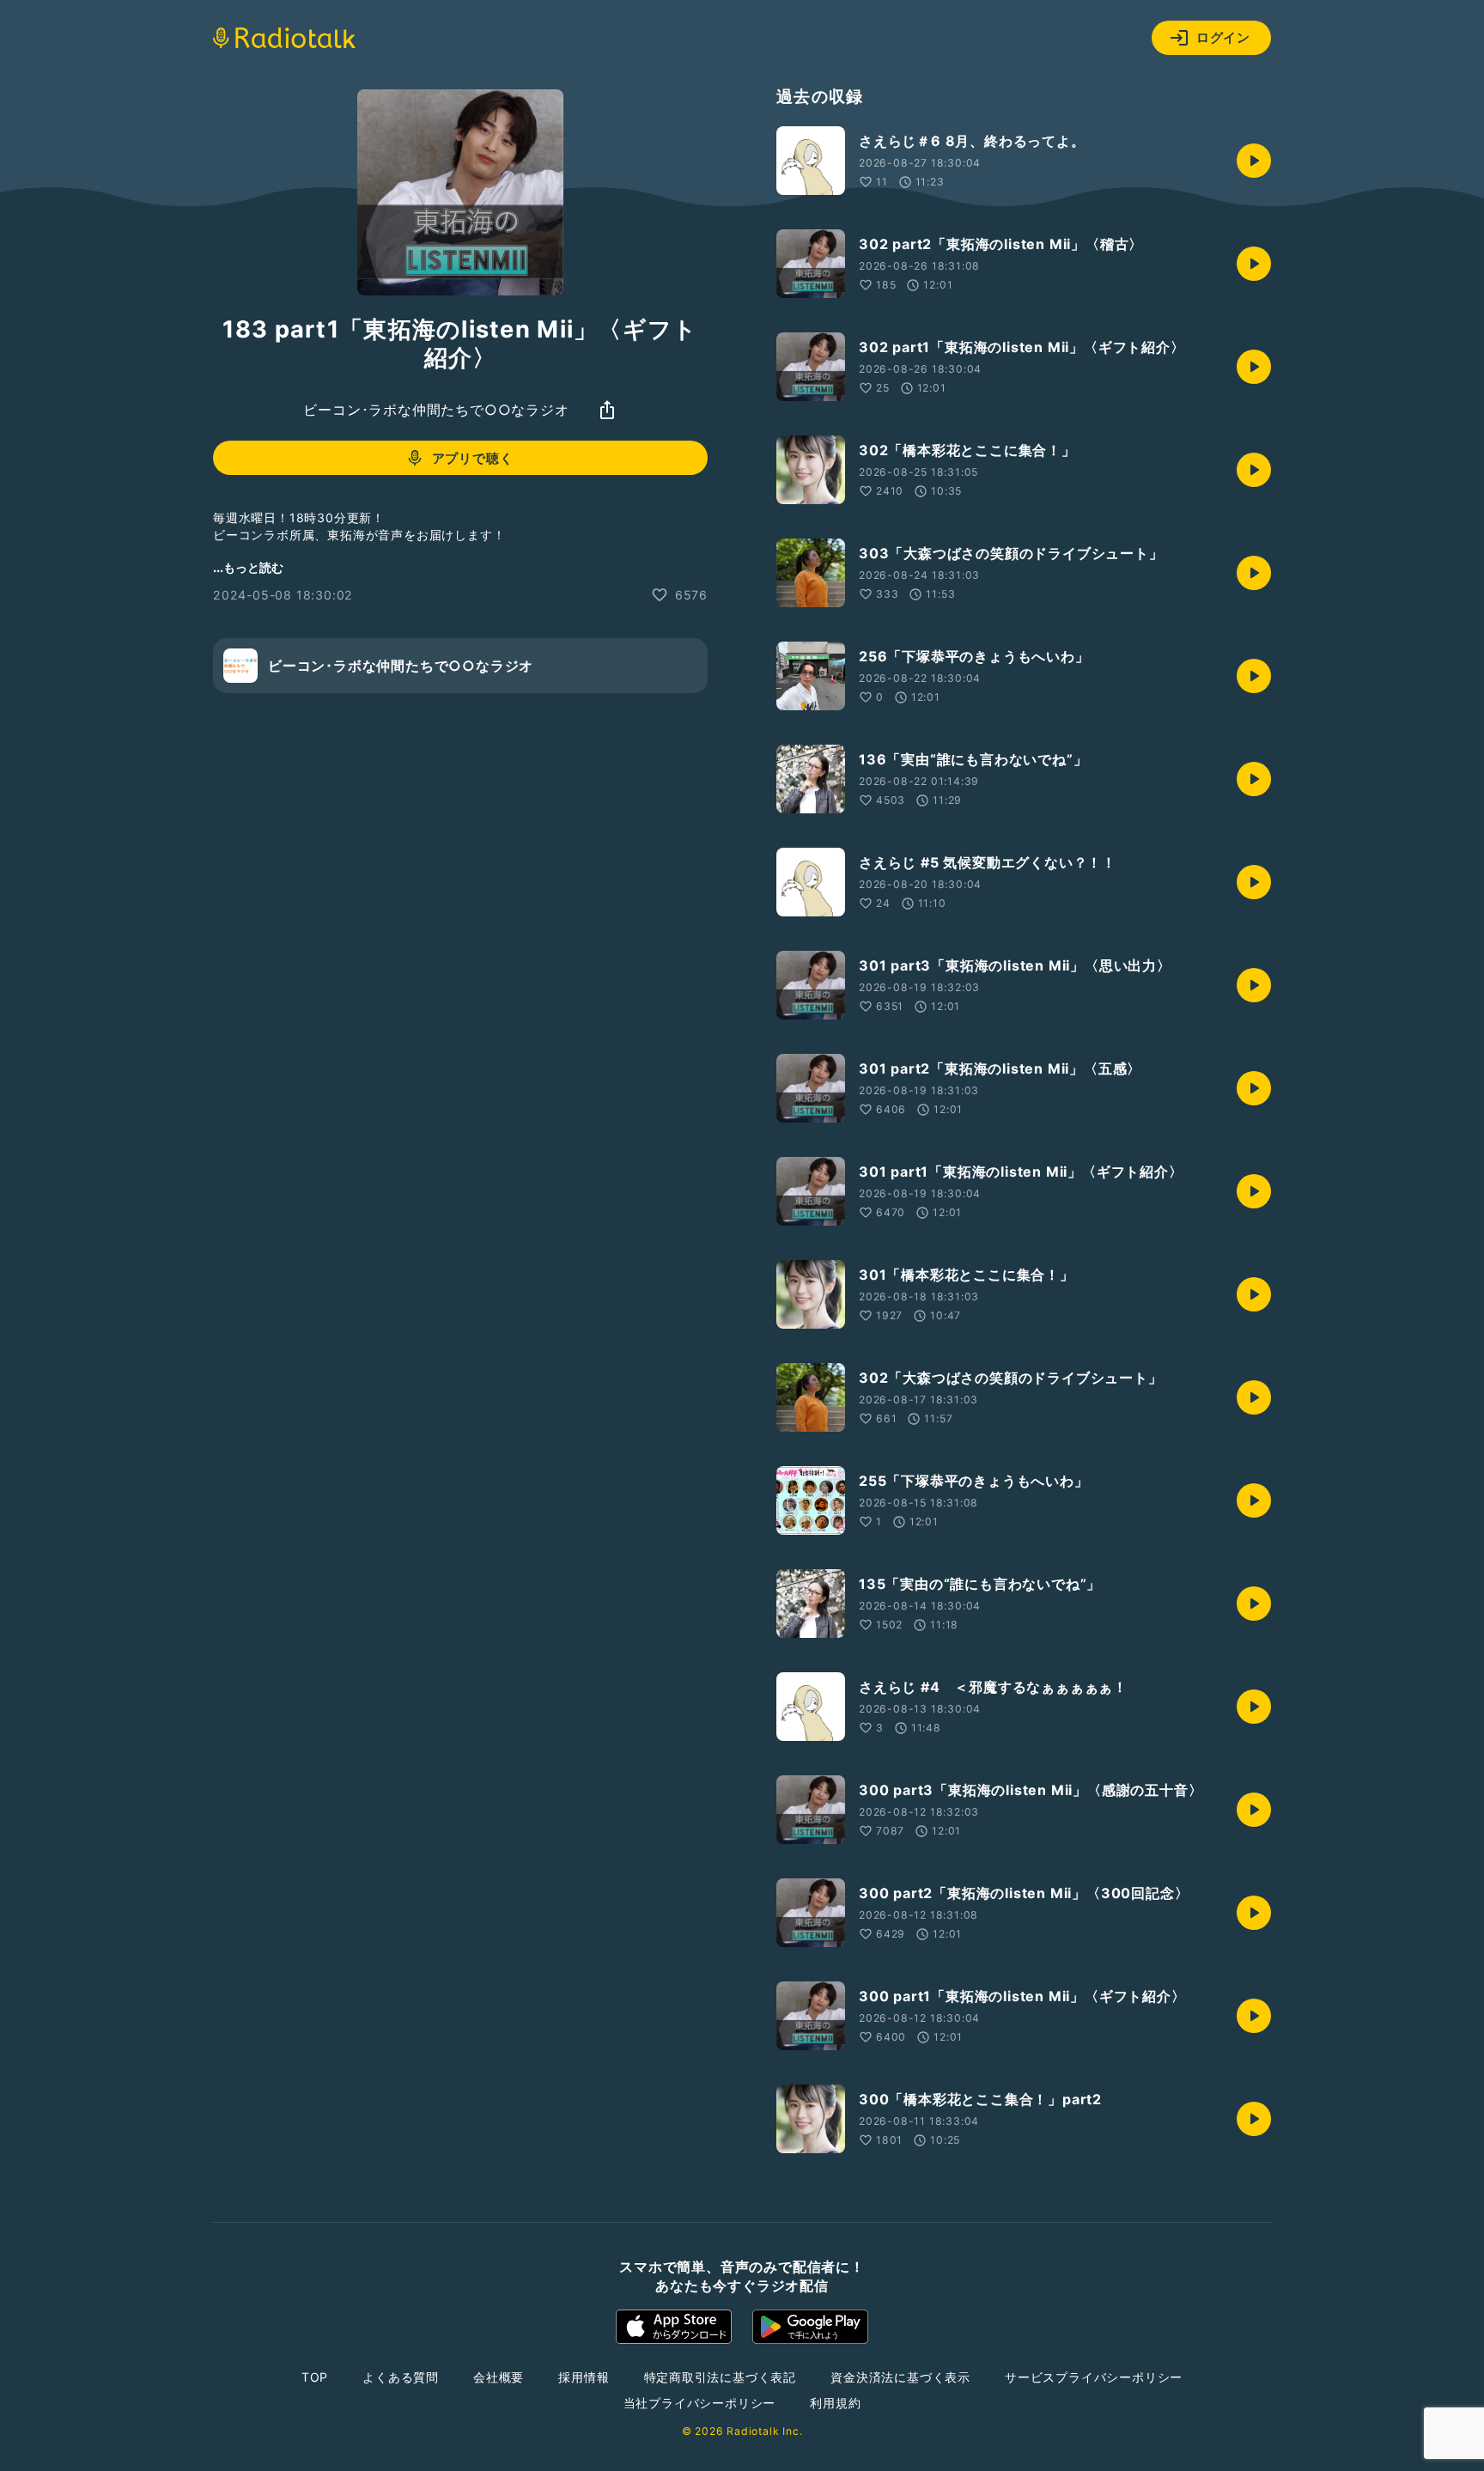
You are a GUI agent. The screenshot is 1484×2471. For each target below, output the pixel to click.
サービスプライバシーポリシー (1094, 2377)
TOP (315, 2377)
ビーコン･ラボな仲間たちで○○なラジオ (436, 410)
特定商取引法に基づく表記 (721, 2377)
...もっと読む (248, 567)
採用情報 (584, 2377)
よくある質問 (401, 2377)
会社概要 (499, 2377)
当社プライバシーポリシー (700, 2403)
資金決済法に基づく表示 (900, 2377)
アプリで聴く (473, 458)
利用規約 (835, 2403)
